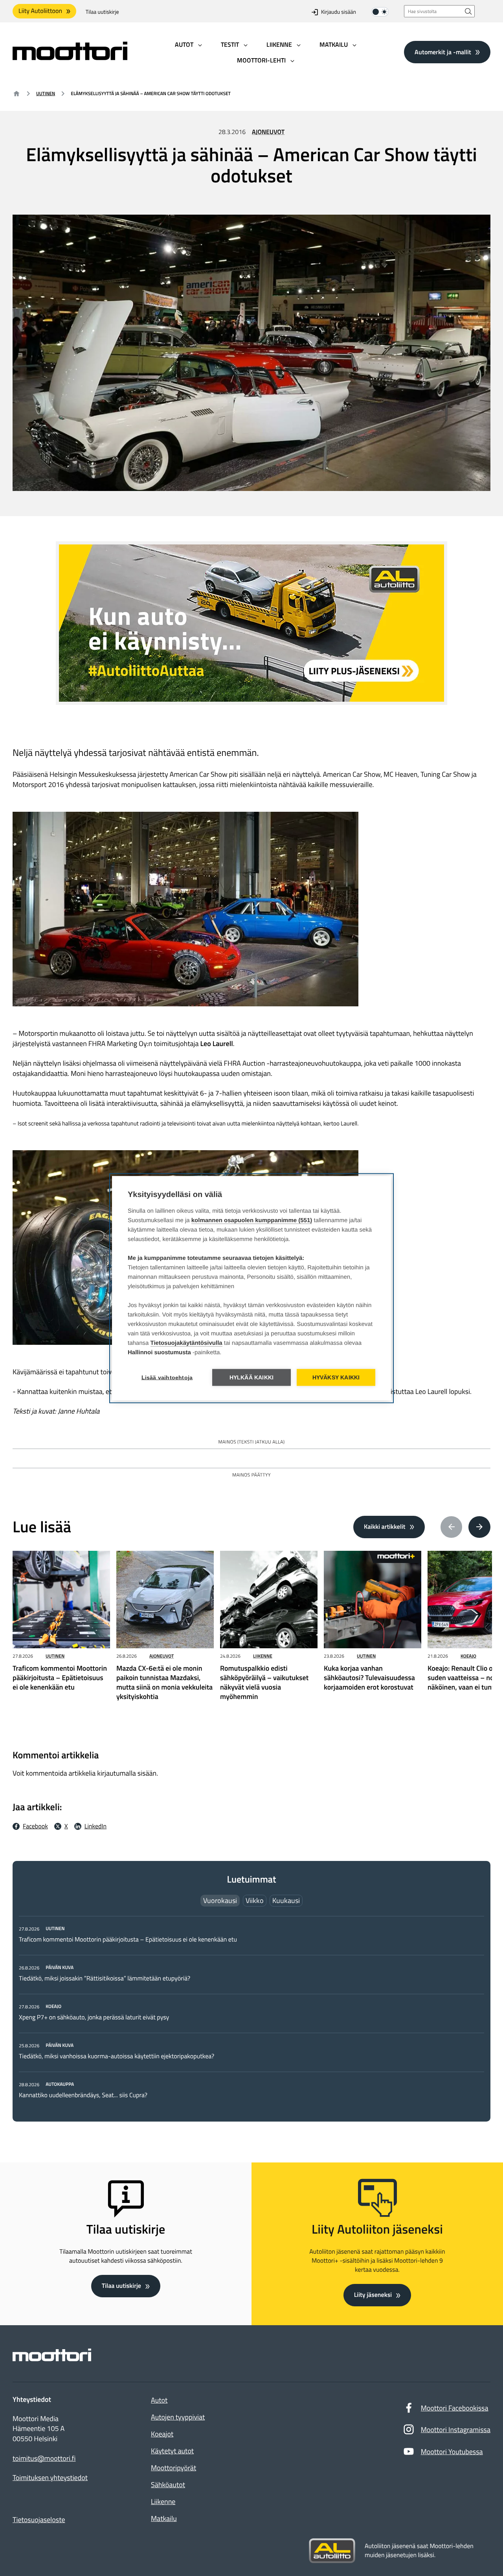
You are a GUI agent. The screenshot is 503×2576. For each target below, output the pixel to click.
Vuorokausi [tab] (220, 1900)
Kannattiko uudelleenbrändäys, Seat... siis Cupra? (84, 2095)
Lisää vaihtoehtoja (167, 1377)
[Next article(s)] (479, 1527)
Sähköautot (168, 2485)
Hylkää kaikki (252, 1377)
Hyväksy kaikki (336, 1377)
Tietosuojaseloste (39, 2520)
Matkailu (164, 2518)
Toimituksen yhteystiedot (50, 2478)
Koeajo (468, 1656)
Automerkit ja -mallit (443, 52)
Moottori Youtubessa (452, 2452)
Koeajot (162, 2434)
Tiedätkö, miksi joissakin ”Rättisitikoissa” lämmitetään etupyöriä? (105, 1978)
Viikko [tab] (255, 1900)
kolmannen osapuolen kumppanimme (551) (252, 1220)
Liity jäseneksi (373, 2295)
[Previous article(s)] (452, 1527)
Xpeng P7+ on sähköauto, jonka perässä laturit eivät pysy (94, 2017)
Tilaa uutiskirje (102, 12)
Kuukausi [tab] (286, 1900)
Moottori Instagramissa (456, 2430)
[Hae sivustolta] (468, 11)
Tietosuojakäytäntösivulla (186, 1343)
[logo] (70, 58)
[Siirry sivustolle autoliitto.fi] (332, 2551)
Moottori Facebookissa (455, 2408)
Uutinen (46, 93)
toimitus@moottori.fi (44, 2458)
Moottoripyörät (173, 2468)
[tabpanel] (251, 2012)
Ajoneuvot (268, 132)
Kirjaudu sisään (339, 12)
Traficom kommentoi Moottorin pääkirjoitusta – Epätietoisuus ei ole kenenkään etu (128, 1940)
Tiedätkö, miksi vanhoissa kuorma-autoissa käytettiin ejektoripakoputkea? (117, 2056)
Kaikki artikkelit (385, 1527)
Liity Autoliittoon (40, 11)
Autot (159, 2400)
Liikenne (263, 1656)
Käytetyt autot (172, 2451)
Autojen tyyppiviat (178, 2417)
